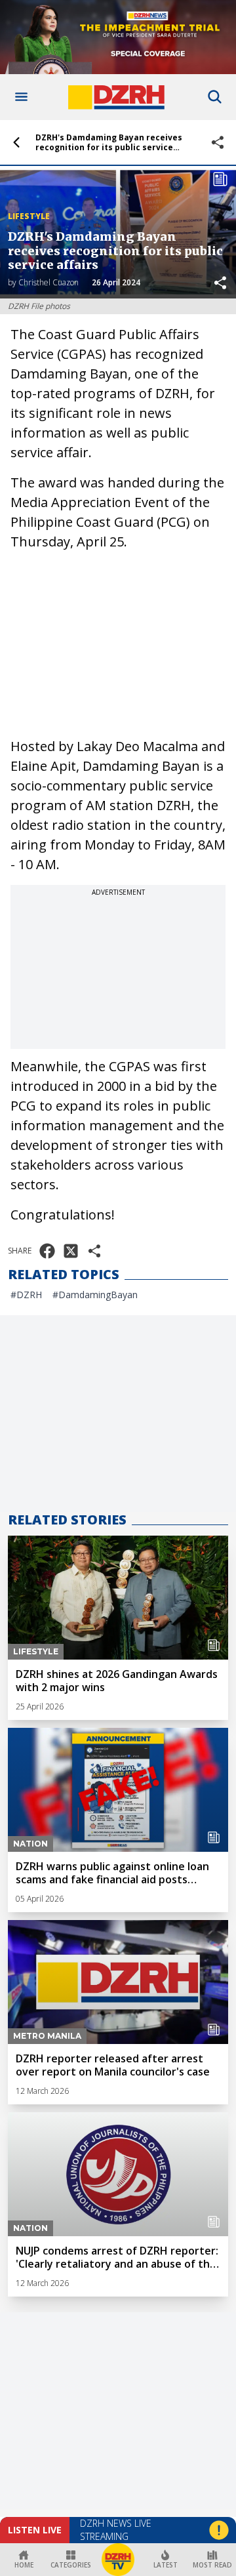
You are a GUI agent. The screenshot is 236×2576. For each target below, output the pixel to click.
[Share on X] (71, 1251)
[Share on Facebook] (47, 1251)
